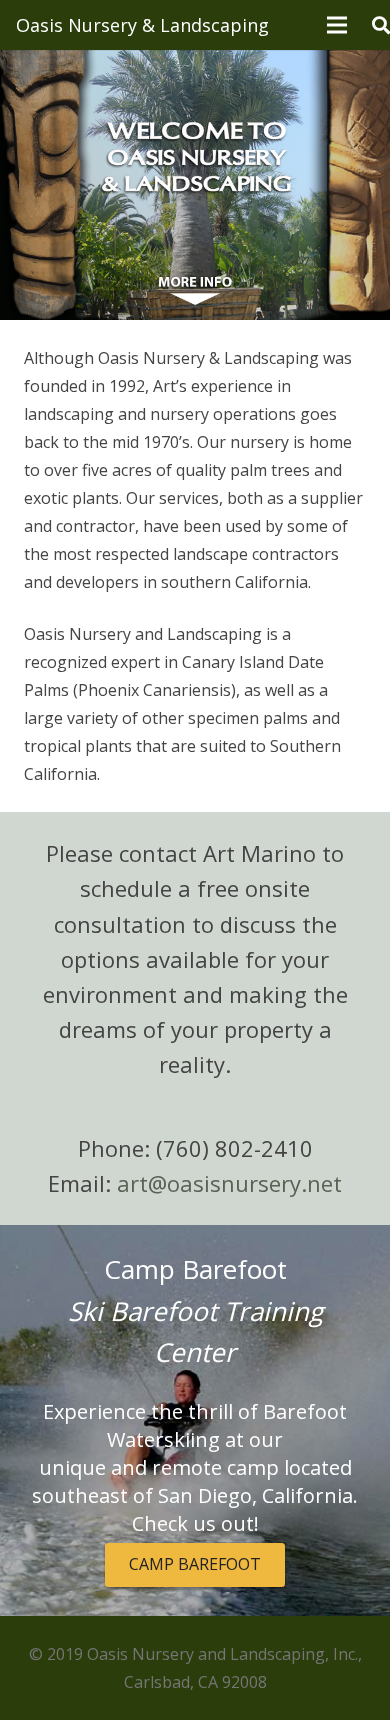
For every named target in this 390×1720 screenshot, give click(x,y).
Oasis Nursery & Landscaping (142, 25)
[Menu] (337, 25)
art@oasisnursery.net (229, 1183)
